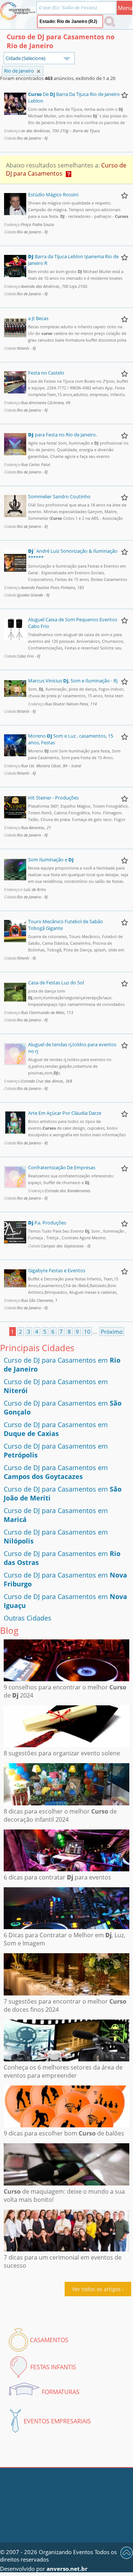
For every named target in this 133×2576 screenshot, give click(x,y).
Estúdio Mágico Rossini (53, 195)
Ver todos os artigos (96, 2289)
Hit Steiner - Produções (53, 798)
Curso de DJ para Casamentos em (56, 1429)
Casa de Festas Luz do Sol (56, 983)
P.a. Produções (47, 1223)
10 (87, 1332)
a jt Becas (38, 318)
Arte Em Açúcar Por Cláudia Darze (65, 1113)
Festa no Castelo (46, 373)
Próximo (112, 1332)
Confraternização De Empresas (62, 1167)
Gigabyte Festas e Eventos (57, 1270)
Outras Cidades (28, 1618)
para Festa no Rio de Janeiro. (62, 435)
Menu (125, 8)
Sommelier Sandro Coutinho (59, 496)
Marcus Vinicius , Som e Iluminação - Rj (73, 681)
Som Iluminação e (51, 860)
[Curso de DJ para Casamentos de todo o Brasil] (39, 71)
